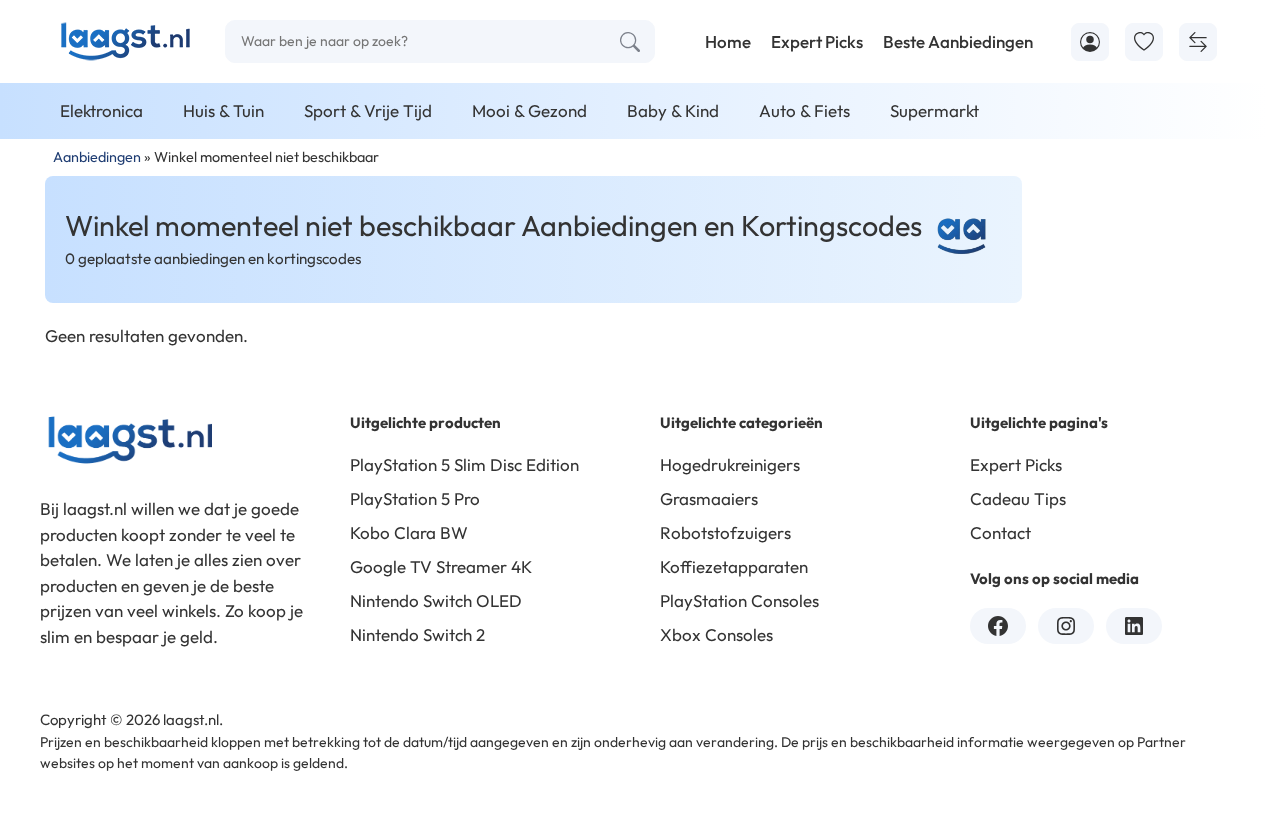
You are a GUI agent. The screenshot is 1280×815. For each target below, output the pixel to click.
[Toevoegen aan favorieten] (1144, 42)
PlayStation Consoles (739, 600)
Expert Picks (817, 41)
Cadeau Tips (1018, 498)
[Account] (1090, 42)
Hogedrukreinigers (730, 464)
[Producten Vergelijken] (1198, 42)
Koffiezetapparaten (734, 566)
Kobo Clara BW (409, 532)
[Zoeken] (630, 42)
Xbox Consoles (716, 634)
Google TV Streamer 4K (441, 566)
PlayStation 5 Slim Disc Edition (464, 464)
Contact (1000, 532)
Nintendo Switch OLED (436, 600)
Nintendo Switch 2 (417, 634)
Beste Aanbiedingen (958, 41)
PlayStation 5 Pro (415, 498)
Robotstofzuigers (725, 532)
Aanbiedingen (97, 157)
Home (728, 41)
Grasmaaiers (709, 498)
